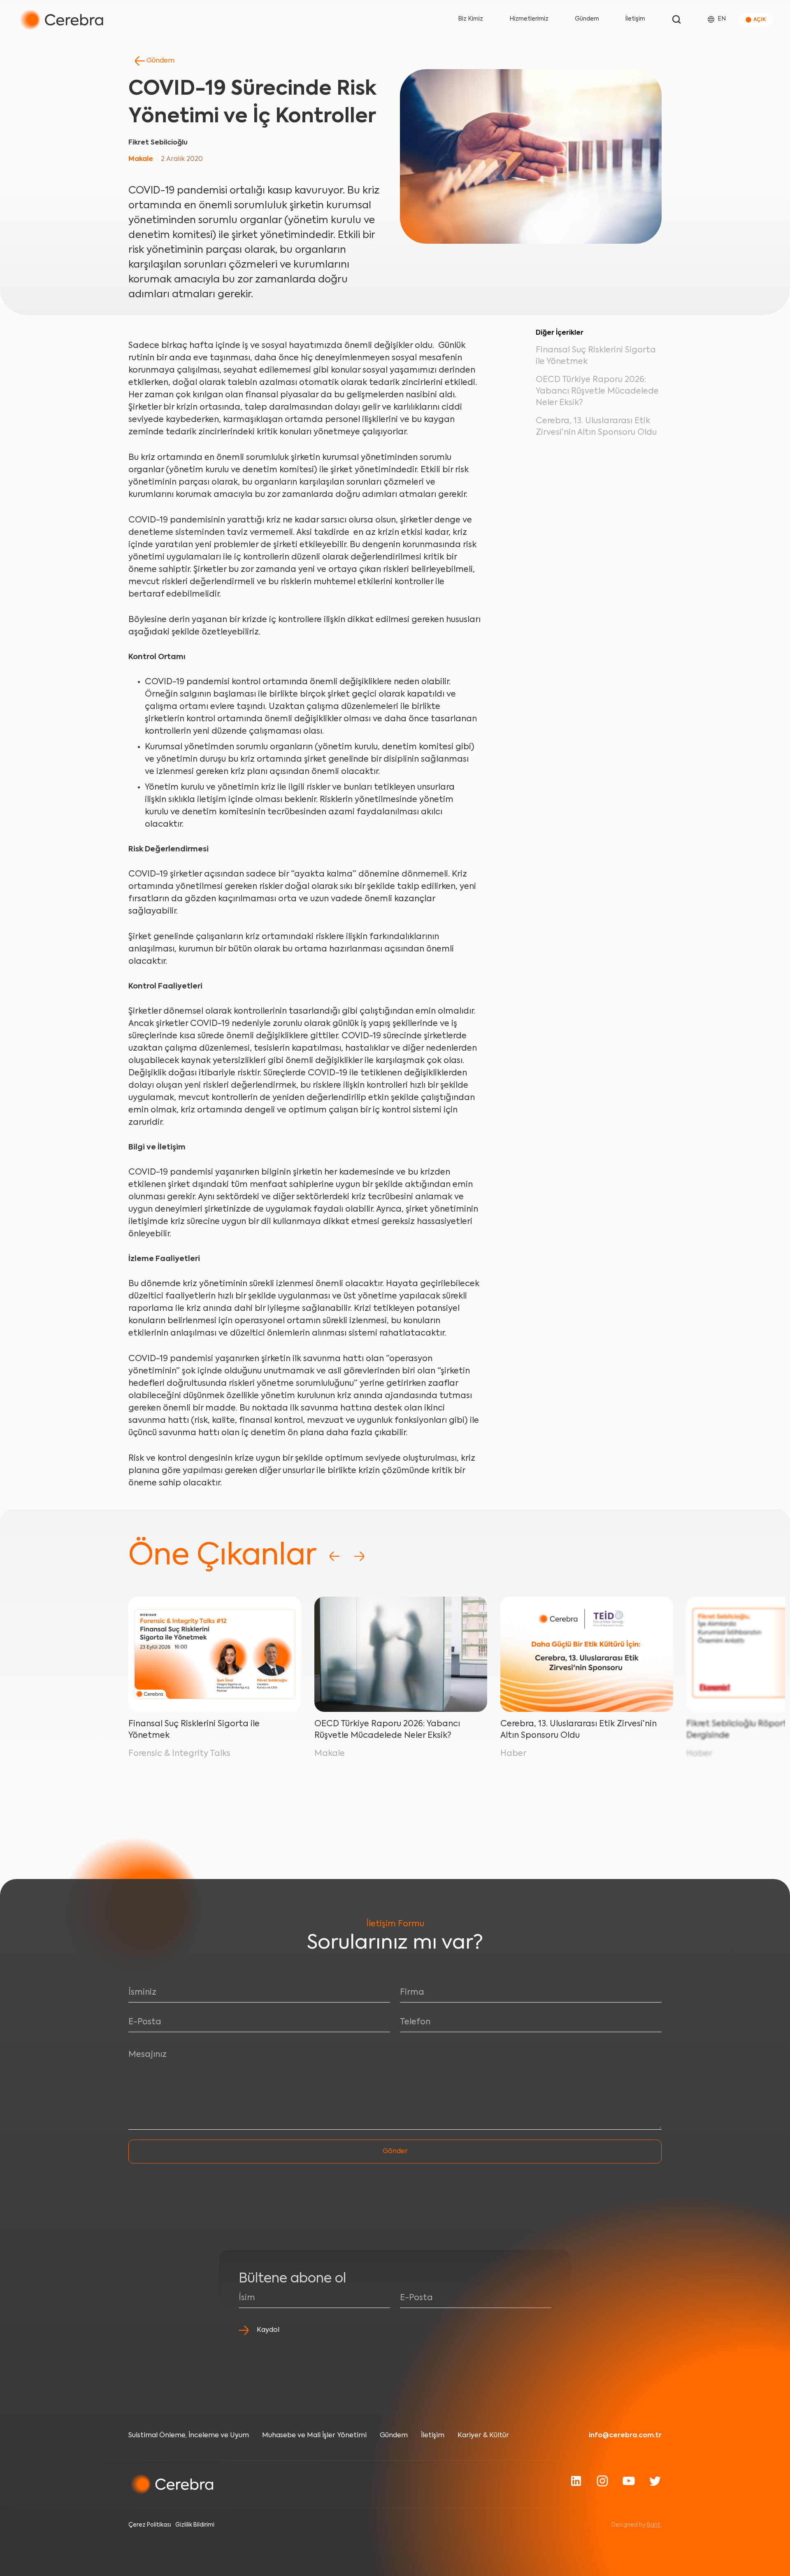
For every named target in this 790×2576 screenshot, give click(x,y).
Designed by (637, 2525)
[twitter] (655, 2481)
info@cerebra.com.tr (625, 2436)
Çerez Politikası (150, 2525)
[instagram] (602, 2481)
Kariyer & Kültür (483, 2436)
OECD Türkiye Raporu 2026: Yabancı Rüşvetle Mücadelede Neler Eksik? (597, 392)
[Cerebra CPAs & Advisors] (61, 20)
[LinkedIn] (576, 2481)
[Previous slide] (335, 1556)
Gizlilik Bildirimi (195, 2525)
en (722, 19)
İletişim (635, 19)
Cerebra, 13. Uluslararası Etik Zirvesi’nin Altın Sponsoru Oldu (579, 1730)
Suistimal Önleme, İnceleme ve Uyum (189, 2436)
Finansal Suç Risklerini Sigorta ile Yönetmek (194, 1730)
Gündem (587, 19)
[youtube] (629, 2481)
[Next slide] (359, 1556)
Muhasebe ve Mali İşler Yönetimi (314, 2436)
